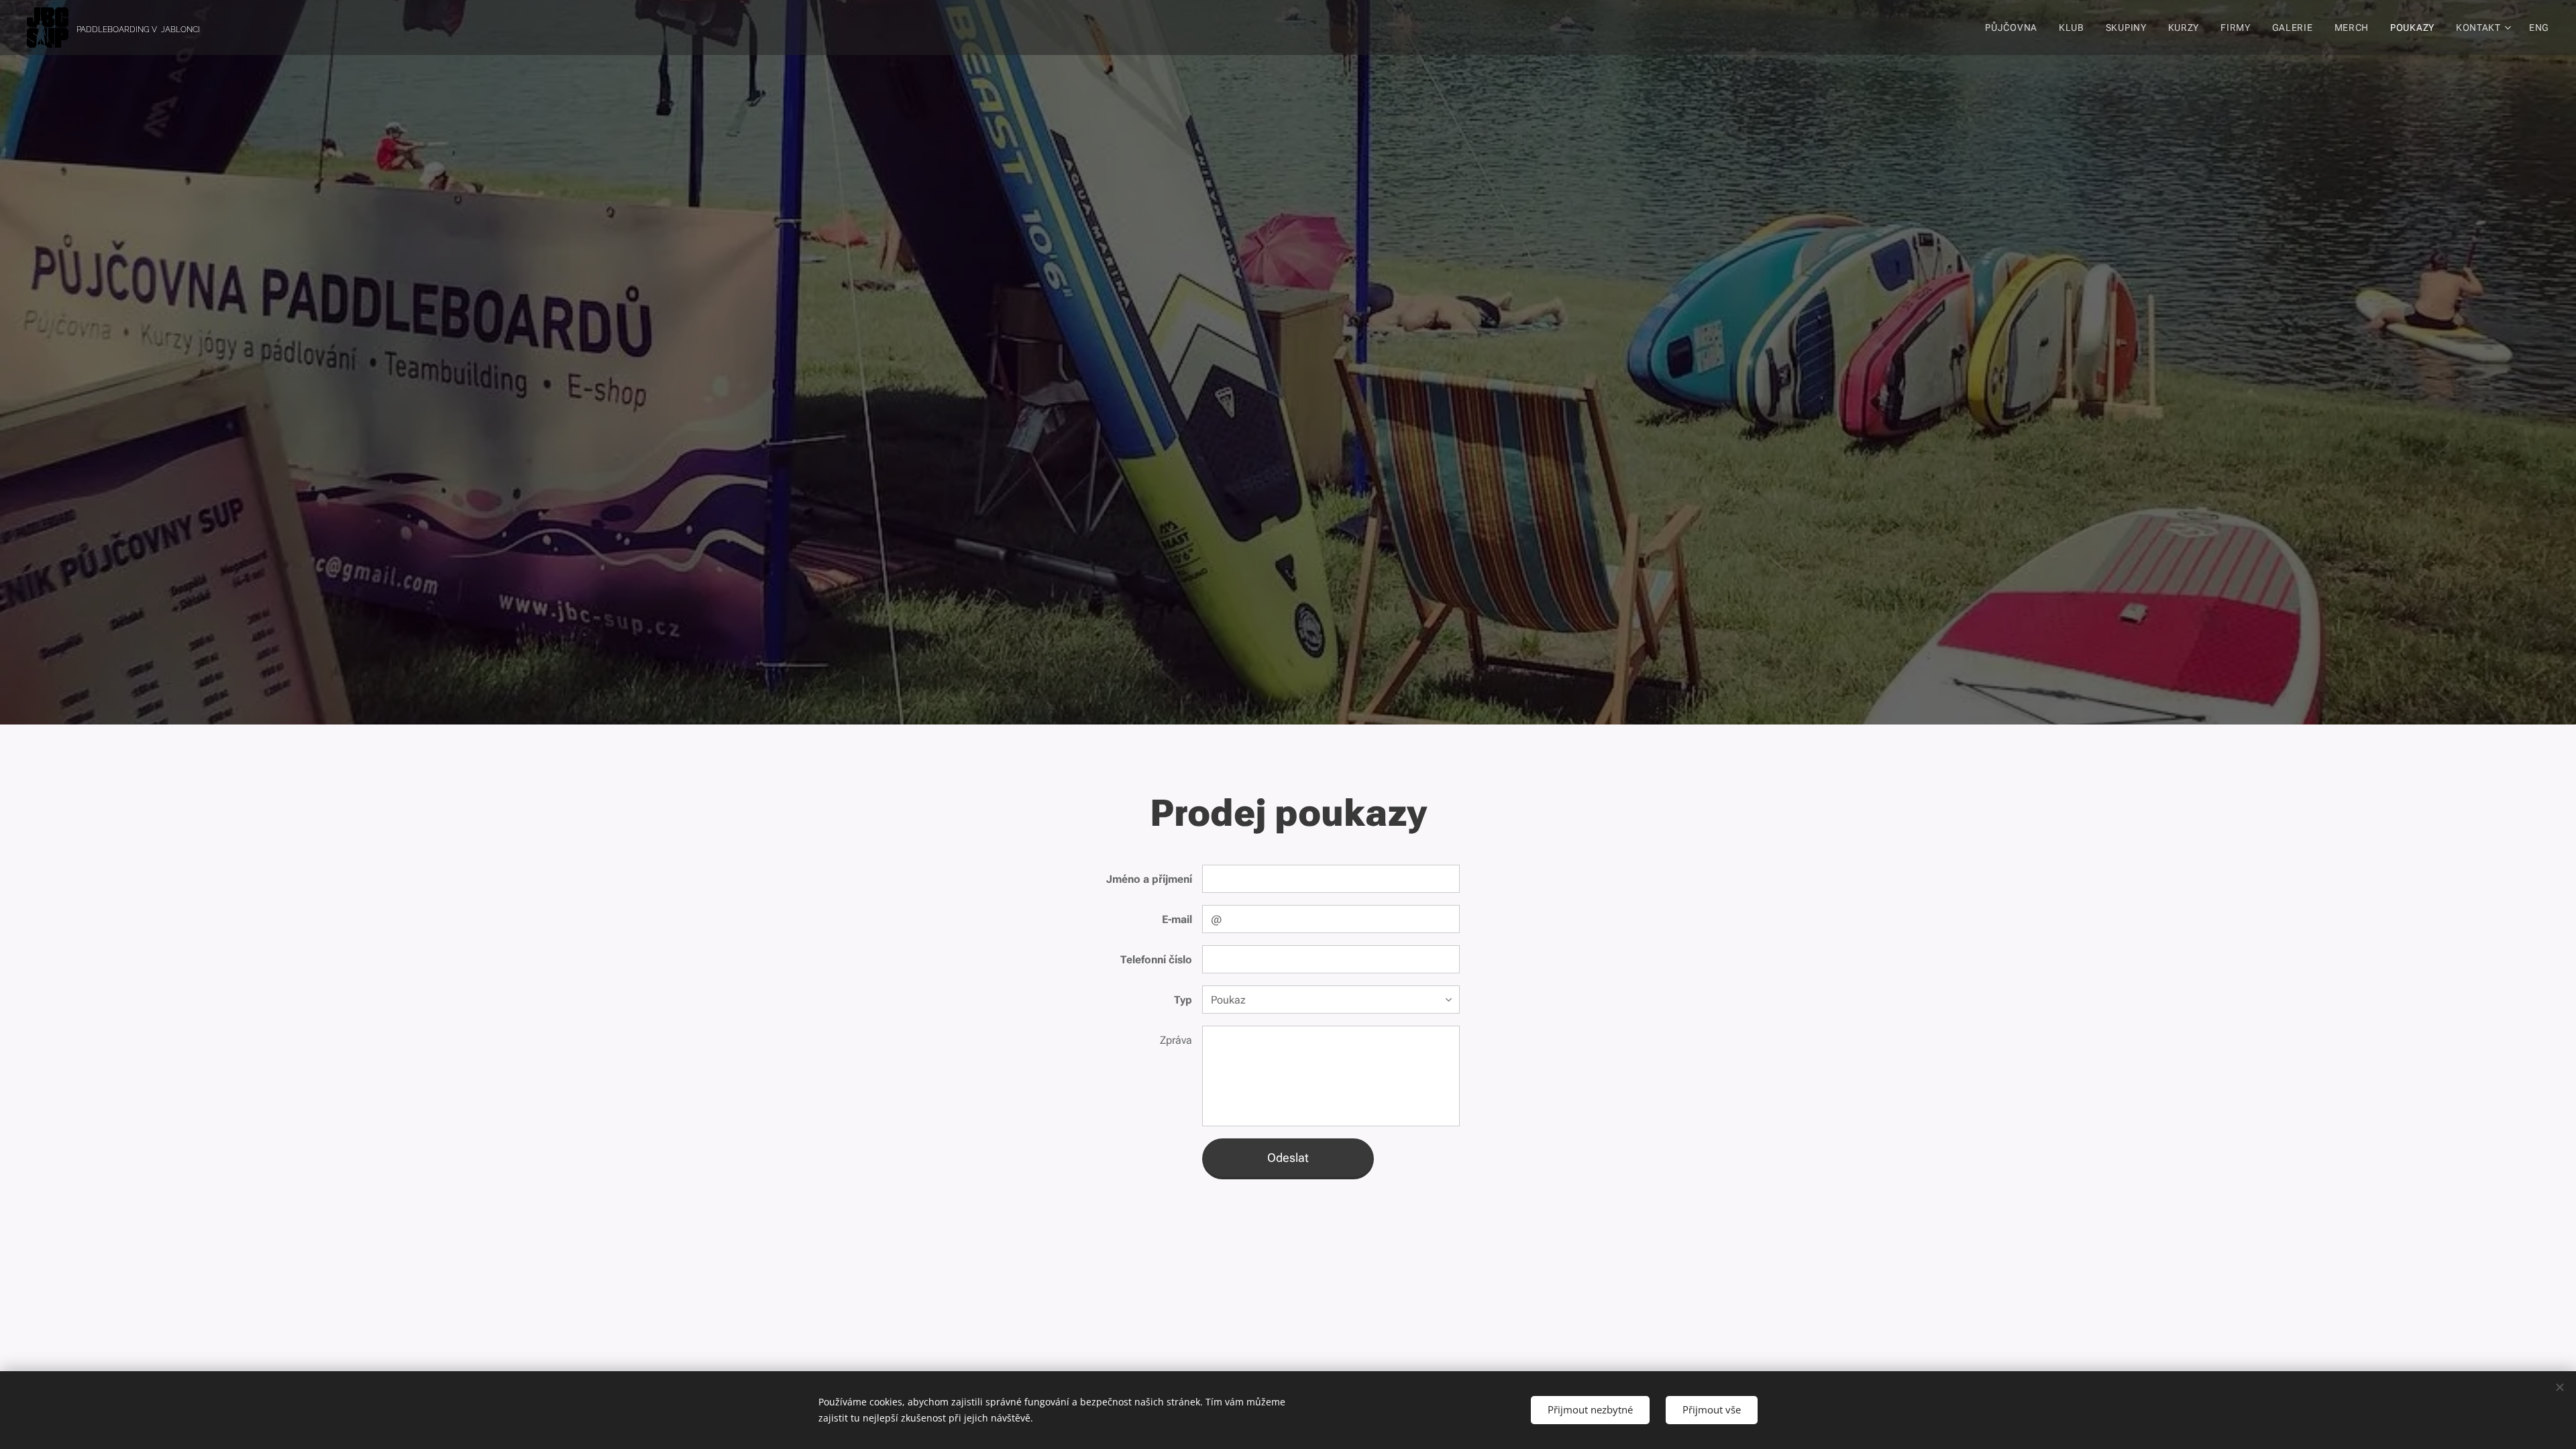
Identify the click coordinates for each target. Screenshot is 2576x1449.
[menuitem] (2015, 28)
